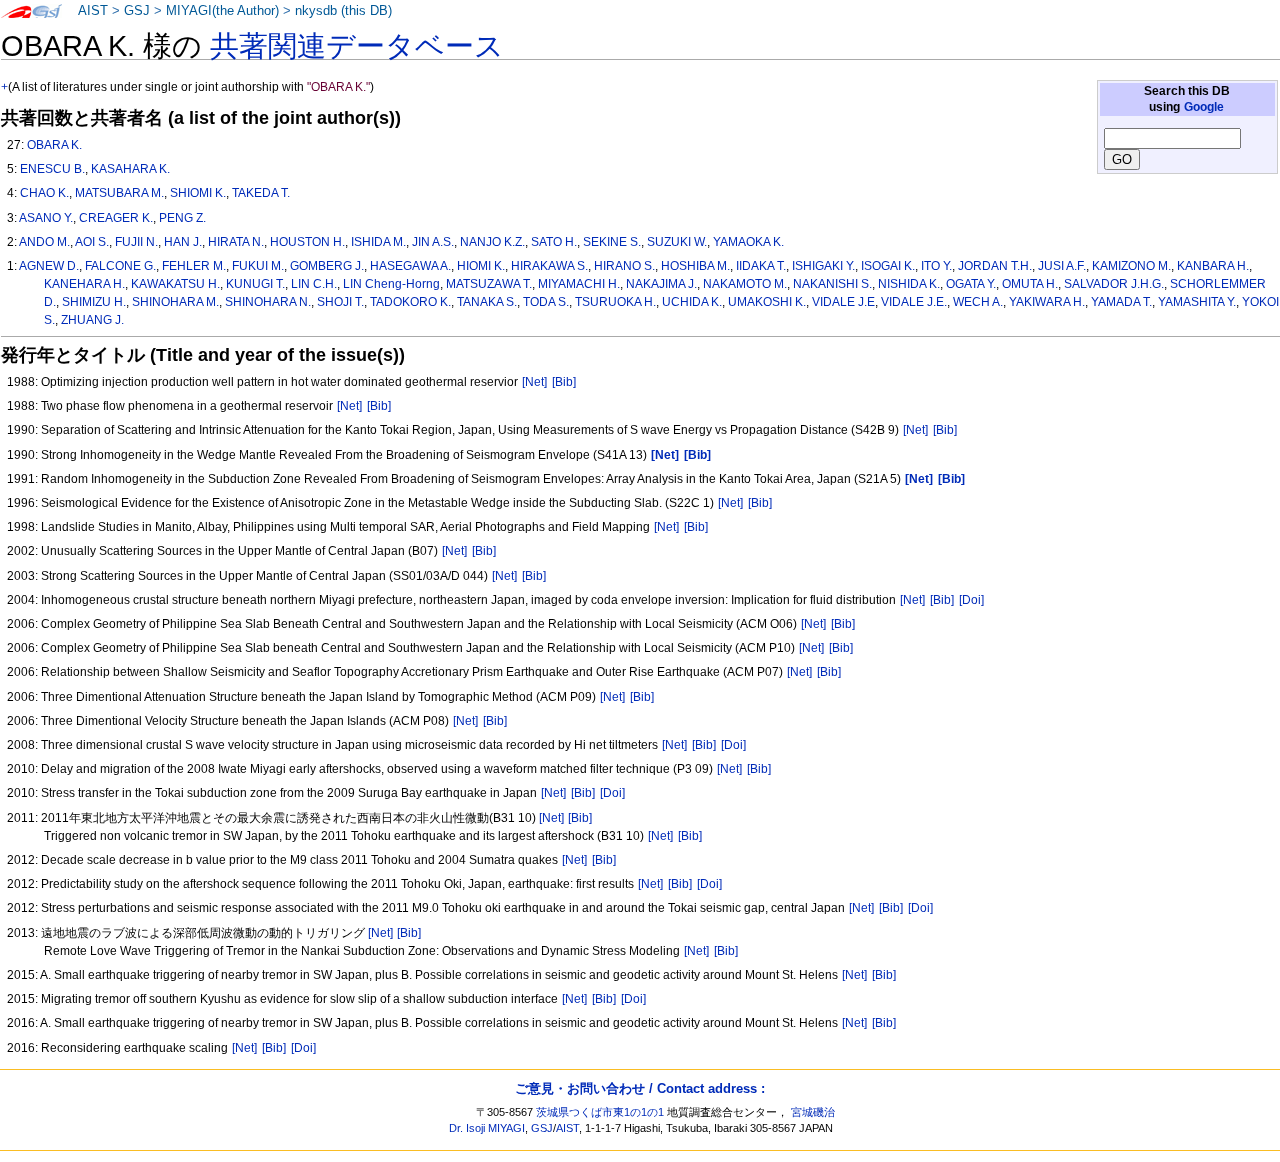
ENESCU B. (52, 169)
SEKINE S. (612, 242)
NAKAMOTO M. (745, 284)
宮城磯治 (813, 1112)
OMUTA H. (1030, 284)
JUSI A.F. (1062, 266)
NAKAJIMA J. (661, 284)
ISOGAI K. (888, 266)
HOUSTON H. (307, 242)
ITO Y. (936, 266)
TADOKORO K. (410, 302)
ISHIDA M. (378, 242)
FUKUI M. (258, 266)
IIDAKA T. (761, 266)
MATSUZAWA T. (489, 284)
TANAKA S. (487, 302)
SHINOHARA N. (268, 302)
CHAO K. (44, 193)
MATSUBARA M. (119, 193)
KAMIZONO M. (1131, 266)
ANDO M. (44, 242)
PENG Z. (182, 218)
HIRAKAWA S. (549, 266)
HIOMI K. (481, 266)
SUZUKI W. (677, 242)
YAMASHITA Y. (1197, 302)
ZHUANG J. (92, 320)
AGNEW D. (49, 266)
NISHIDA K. (909, 284)
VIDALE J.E (843, 302)
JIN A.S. (433, 242)
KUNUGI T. (255, 284)
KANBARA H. (1213, 266)
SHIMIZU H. (94, 302)
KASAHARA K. (130, 169)
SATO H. (554, 242)
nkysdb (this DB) (343, 11)
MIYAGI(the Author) (222, 11)
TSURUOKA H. (615, 302)
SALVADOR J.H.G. (1114, 284)
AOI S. (92, 242)
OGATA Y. (971, 284)
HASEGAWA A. (410, 266)
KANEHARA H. (84, 284)
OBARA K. (54, 145)
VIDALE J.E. (914, 302)
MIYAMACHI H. (579, 284)
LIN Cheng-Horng (391, 284)
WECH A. (978, 302)
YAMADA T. (1121, 302)
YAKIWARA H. (1047, 302)
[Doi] (971, 600)
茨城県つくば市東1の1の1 (600, 1112)
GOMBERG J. (327, 266)
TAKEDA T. (261, 193)
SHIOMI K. (198, 193)
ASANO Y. (46, 218)
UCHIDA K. (692, 302)
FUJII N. (136, 242)
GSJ (137, 11)
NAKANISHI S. (832, 284)
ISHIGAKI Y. (823, 266)
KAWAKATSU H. (175, 284)
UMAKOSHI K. (767, 302)
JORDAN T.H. (995, 266)
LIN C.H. (314, 284)
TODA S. (546, 302)
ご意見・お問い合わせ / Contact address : (640, 1088)
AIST (93, 11)
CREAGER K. (116, 218)
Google (1204, 107)
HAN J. (183, 242)
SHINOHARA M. (175, 302)
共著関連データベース (357, 46)
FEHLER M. (194, 266)
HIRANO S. (624, 266)
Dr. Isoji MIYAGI (487, 1128)
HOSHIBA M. (695, 266)
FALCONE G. (120, 266)
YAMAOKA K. (748, 242)
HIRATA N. (236, 242)
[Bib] (564, 382)
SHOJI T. (340, 302)
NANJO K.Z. (492, 242)
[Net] (534, 382)
